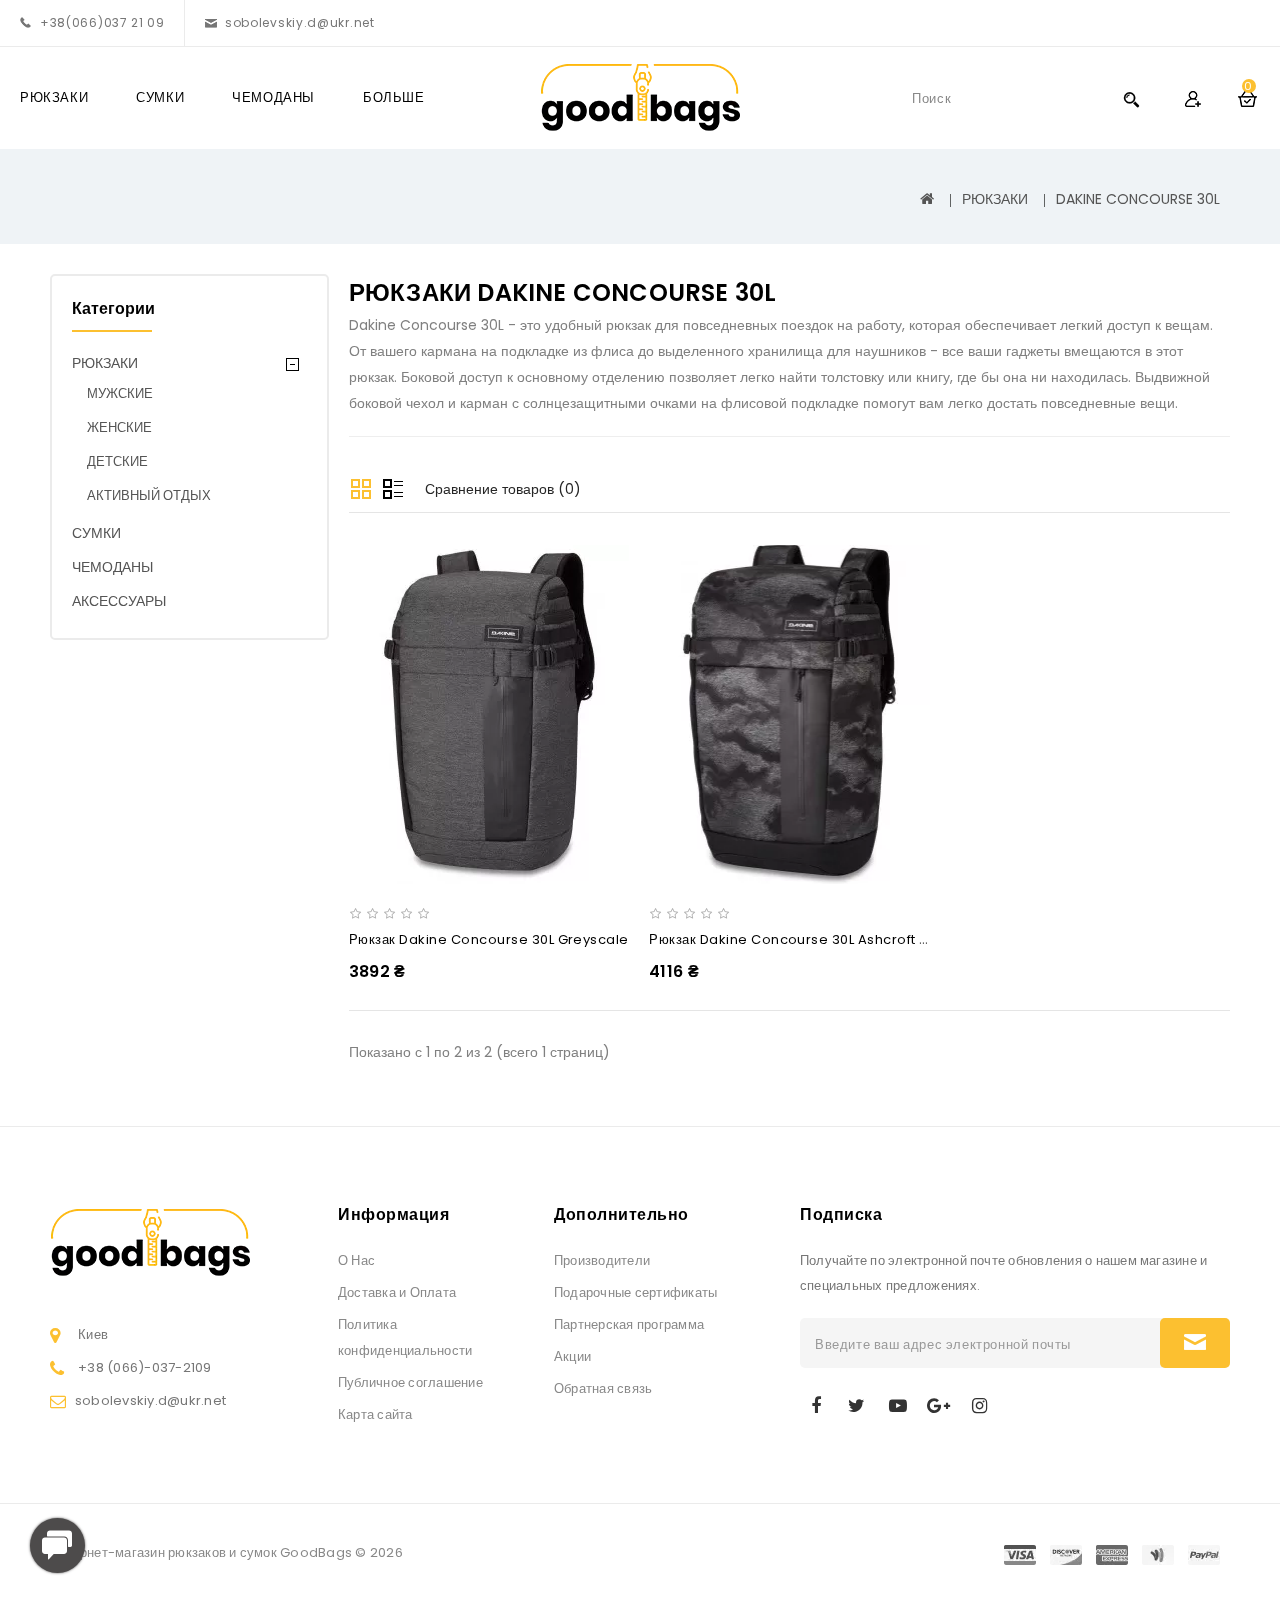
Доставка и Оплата (397, 1292)
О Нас (356, 1260)
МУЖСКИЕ (120, 393)
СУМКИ (160, 97)
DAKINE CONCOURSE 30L (1138, 199)
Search (1131, 98)
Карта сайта (375, 1414)
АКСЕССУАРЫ (119, 601)
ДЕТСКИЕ (117, 461)
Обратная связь (603, 1388)
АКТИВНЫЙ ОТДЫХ (149, 495)
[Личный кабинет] (1192, 98)
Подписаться (1195, 1343)
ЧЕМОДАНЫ (273, 97)
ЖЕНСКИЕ (119, 427)
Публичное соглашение (410, 1382)
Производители (602, 1260)
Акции (572, 1356)
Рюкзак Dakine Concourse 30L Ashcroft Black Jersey (828, 939)
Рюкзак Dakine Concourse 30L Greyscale (489, 939)
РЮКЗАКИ (54, 97)
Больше (394, 97)
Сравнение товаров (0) (503, 489)
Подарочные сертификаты (635, 1292)
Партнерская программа (629, 1324)
